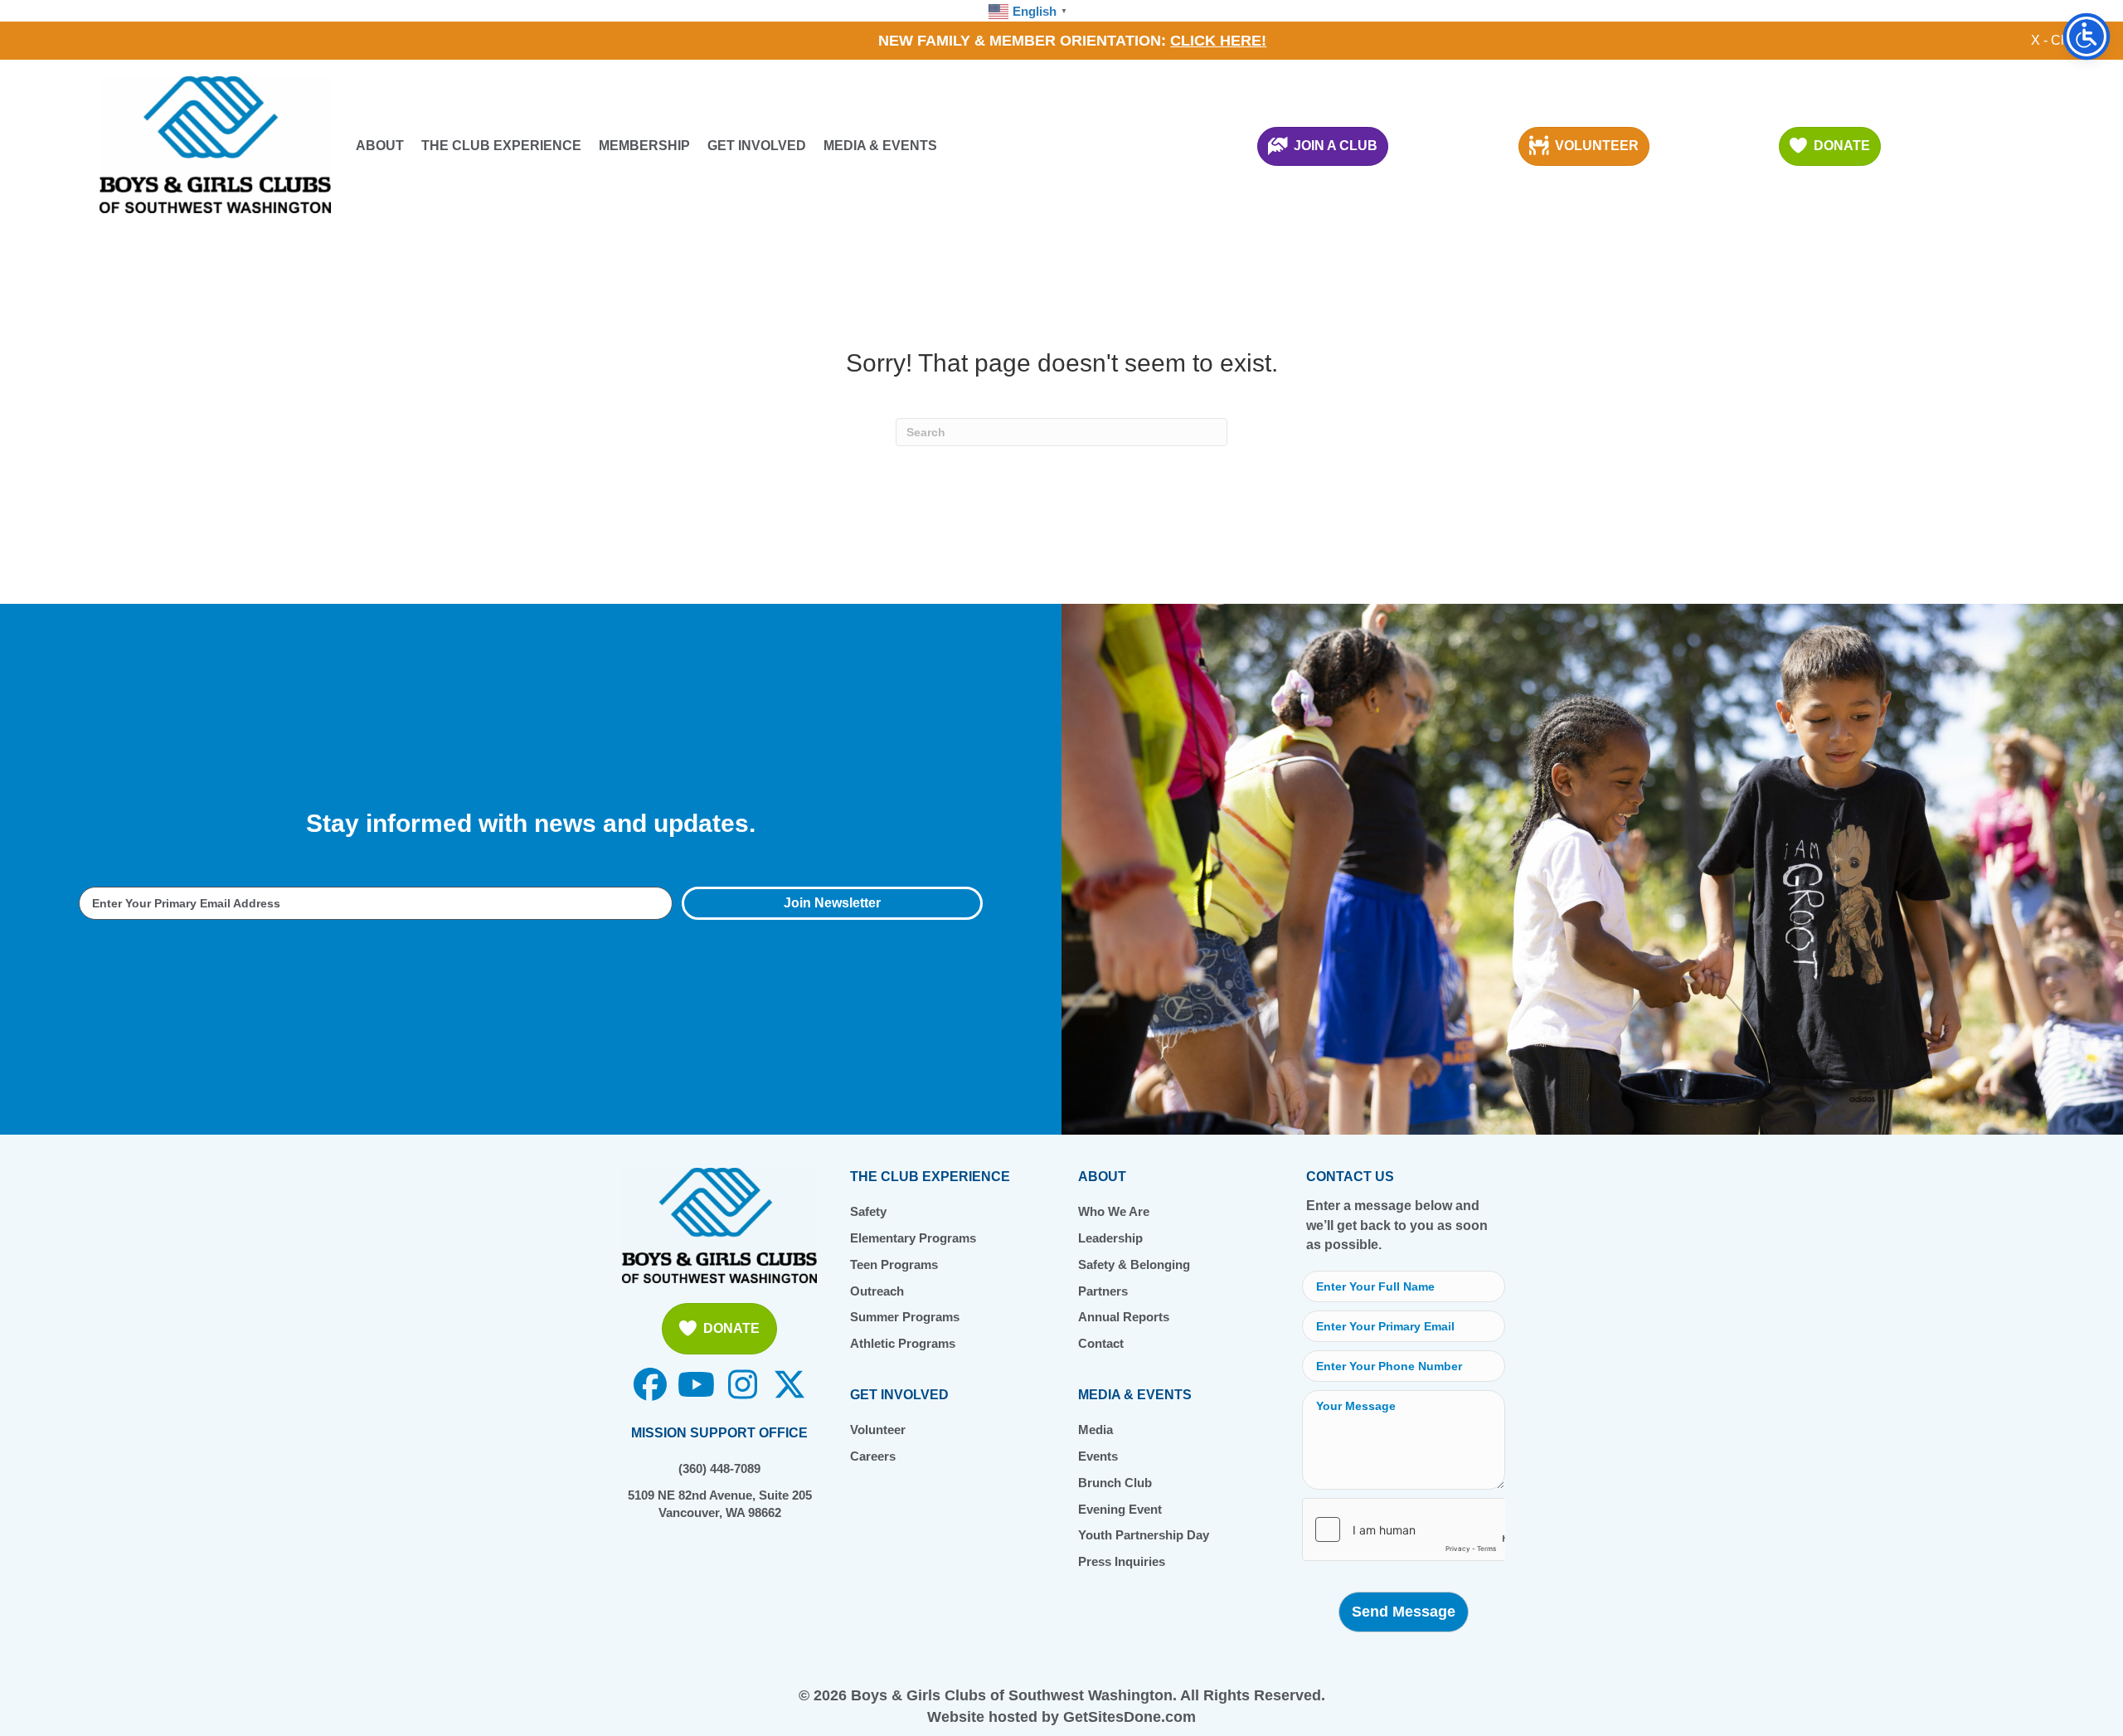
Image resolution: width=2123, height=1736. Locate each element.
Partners (1103, 1291)
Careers (873, 1456)
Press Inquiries (1122, 1561)
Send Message (1404, 1612)
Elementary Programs (913, 1238)
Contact (1101, 1343)
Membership (644, 146)
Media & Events (880, 146)
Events (1098, 1456)
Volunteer (878, 1430)
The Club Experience (501, 146)
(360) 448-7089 (719, 1469)
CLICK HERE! (1218, 41)
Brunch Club (1115, 1483)
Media (1096, 1430)
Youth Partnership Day (1144, 1535)
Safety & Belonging (1134, 1264)
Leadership (1110, 1238)
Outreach (877, 1291)
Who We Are (1114, 1211)
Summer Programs (905, 1317)
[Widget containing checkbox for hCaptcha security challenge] (1404, 1529)
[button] (832, 903)
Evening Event (1120, 1509)
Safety (868, 1211)
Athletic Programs (903, 1343)
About (380, 146)
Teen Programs (894, 1264)
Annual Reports (1124, 1317)
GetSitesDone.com (1130, 1717)
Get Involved (757, 146)
